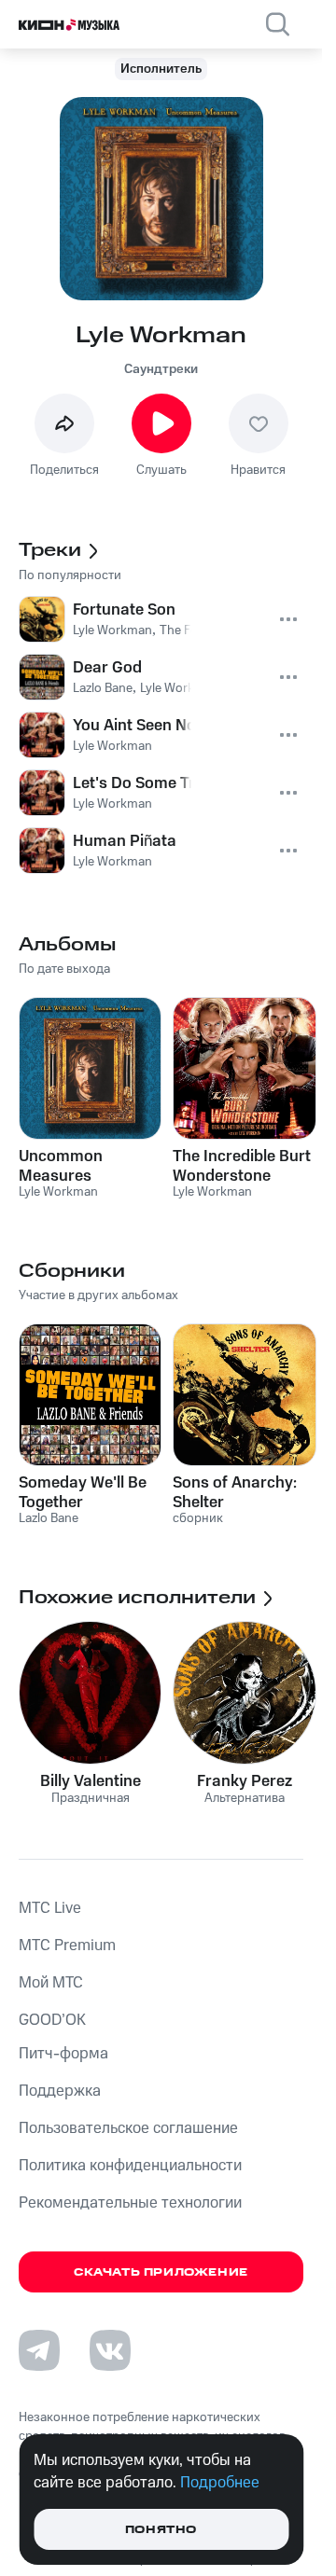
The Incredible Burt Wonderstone (242, 1166)
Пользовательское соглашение (128, 2128)
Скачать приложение (161, 2272)
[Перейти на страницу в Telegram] (39, 2350)
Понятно (161, 2530)
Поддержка (60, 2091)
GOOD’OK (52, 2020)
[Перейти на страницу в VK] (110, 2350)
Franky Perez (245, 1781)
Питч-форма (63, 2054)
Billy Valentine (91, 1781)
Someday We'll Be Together (83, 1492)
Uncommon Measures (61, 1166)
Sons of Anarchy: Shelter (235, 1492)
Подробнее (220, 2483)
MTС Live (50, 1908)
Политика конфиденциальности (130, 2166)
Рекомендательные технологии (130, 2203)
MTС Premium (67, 1946)
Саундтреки (161, 369)
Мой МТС (51, 1983)
